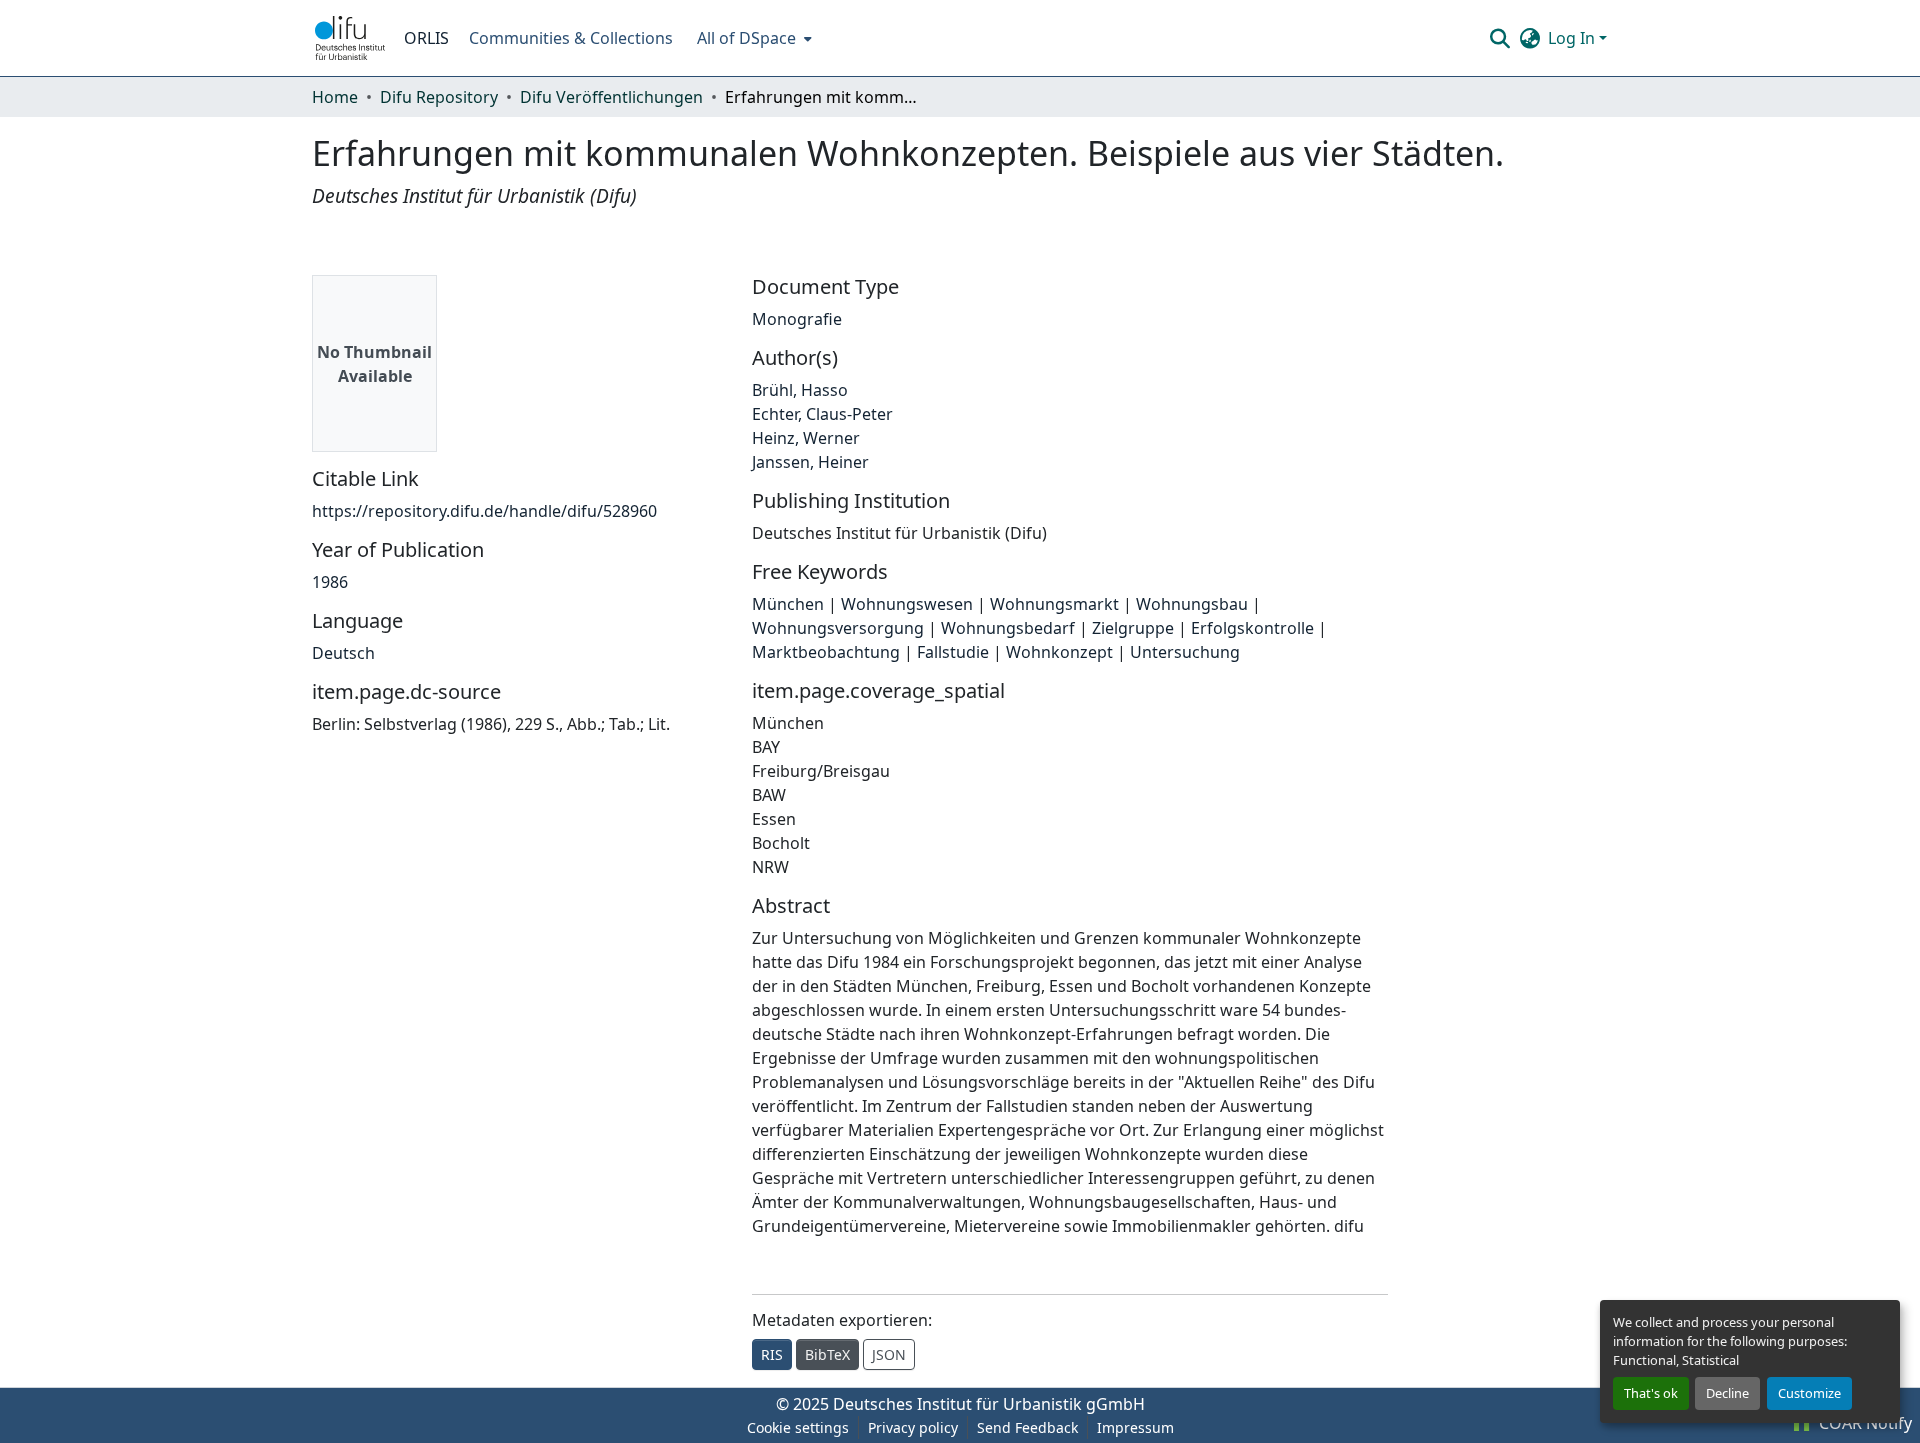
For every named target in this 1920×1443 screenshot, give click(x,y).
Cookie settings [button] (798, 1427)
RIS (772, 1354)
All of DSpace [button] (746, 38)
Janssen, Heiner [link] (810, 462)
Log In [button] (1573, 38)
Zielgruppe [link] (1133, 628)
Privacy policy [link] (913, 1427)
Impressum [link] (1135, 1427)
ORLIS (426, 38)
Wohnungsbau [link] (1192, 604)
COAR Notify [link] (1863, 1423)
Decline (1727, 1393)
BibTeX (827, 1354)
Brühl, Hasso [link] (800, 390)
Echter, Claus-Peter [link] (822, 414)
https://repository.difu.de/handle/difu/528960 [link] (484, 511)
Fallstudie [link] (953, 652)
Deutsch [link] (343, 653)
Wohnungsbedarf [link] (1008, 628)
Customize (1809, 1393)
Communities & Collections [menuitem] (571, 38)
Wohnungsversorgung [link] (838, 628)
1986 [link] (330, 582)
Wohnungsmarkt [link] (1054, 604)
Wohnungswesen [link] (907, 604)
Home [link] (335, 97)
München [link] (788, 604)
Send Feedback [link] (1027, 1427)
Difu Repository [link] (439, 97)
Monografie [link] (797, 319)
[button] (350, 38)
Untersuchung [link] (1185, 652)
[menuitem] (752, 38)
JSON (889, 1354)
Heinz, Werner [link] (806, 438)
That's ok (1651, 1393)
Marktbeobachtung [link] (826, 652)
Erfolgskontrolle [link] (1252, 628)
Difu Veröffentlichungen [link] (611, 97)
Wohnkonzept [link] (1059, 652)
